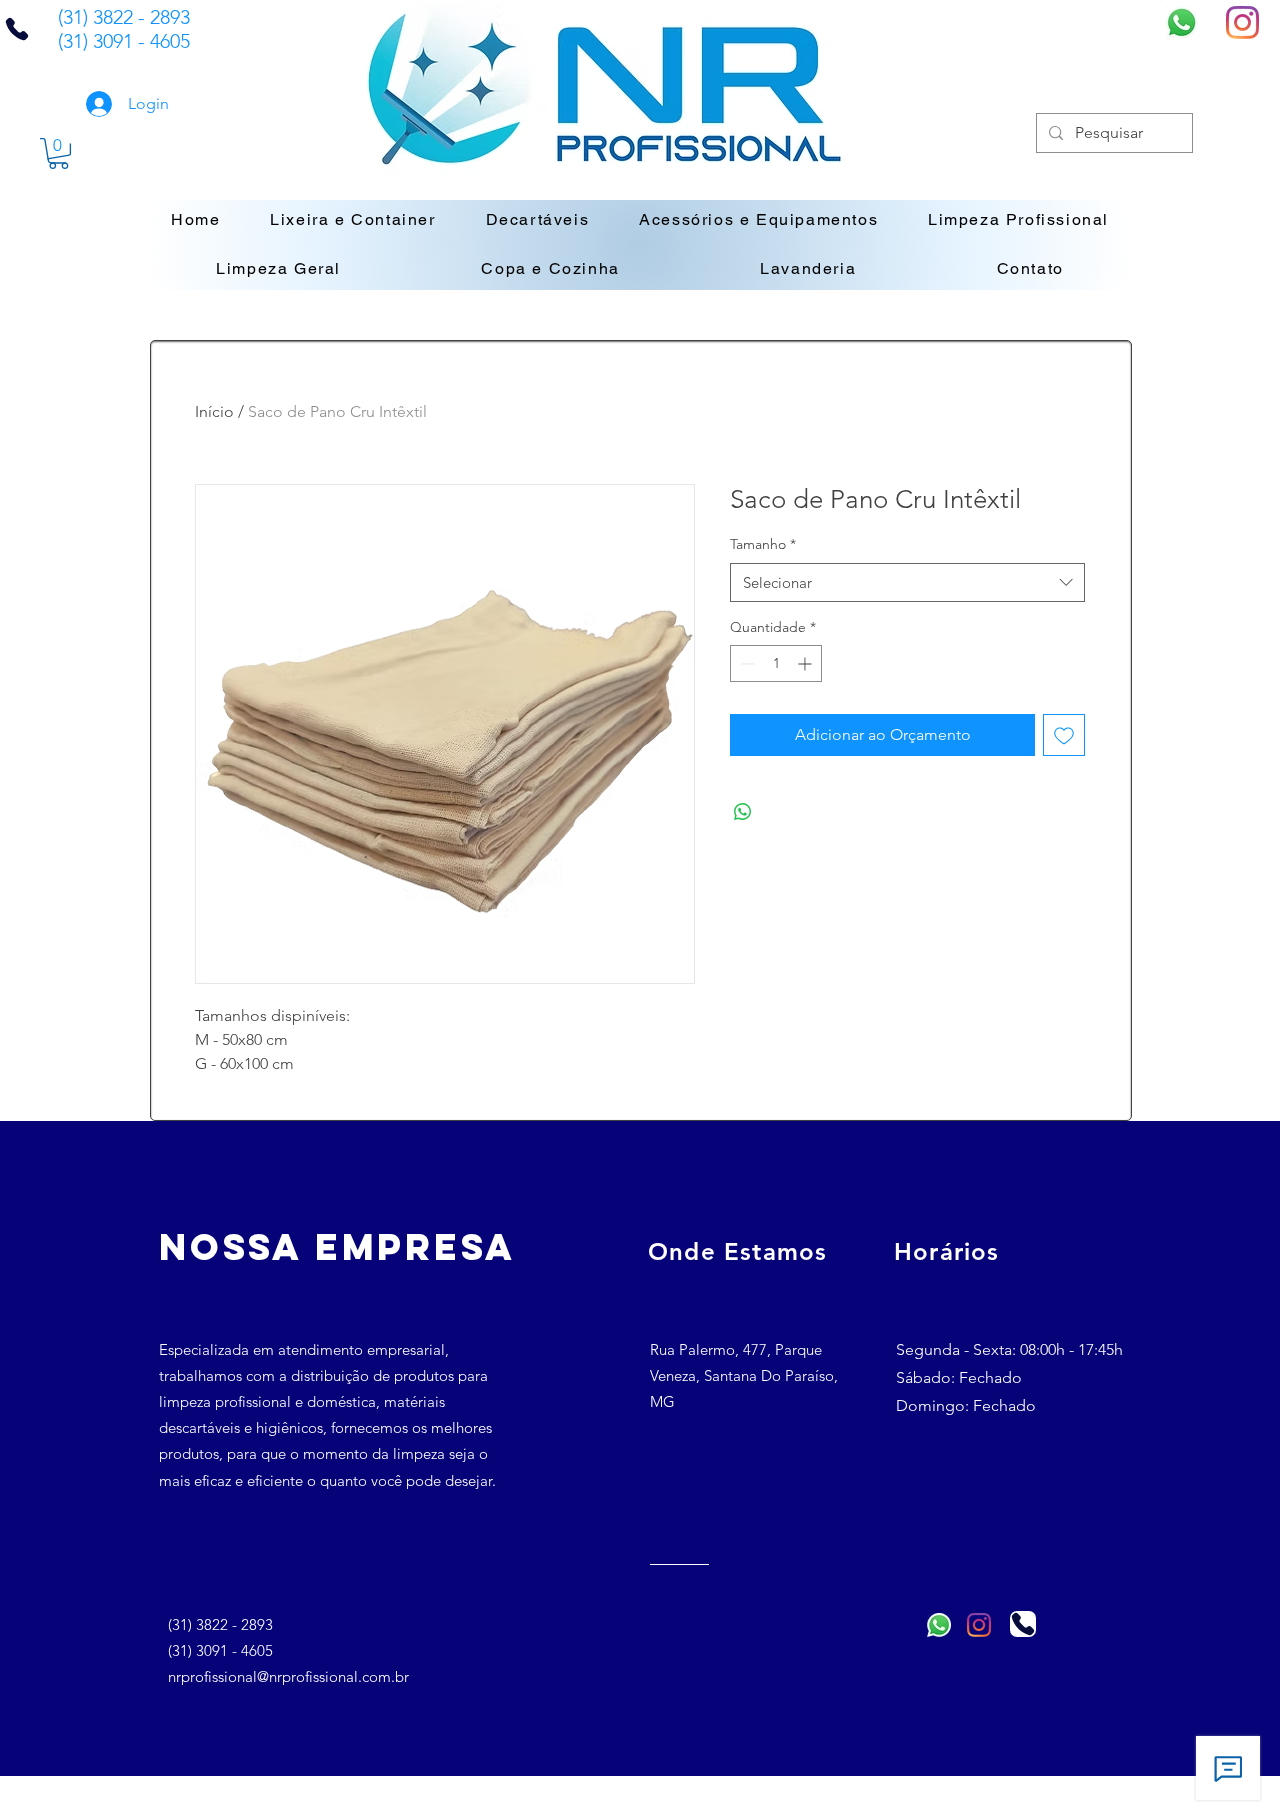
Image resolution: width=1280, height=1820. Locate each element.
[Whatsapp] (1181, 22)
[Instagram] (1242, 22)
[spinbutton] (776, 663)
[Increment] (806, 663)
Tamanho (763, 544)
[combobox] (907, 582)
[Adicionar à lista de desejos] (1064, 735)
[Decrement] (745, 663)
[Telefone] (1023, 1624)
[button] (58, 153)
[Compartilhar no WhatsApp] (743, 812)
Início (214, 411)
